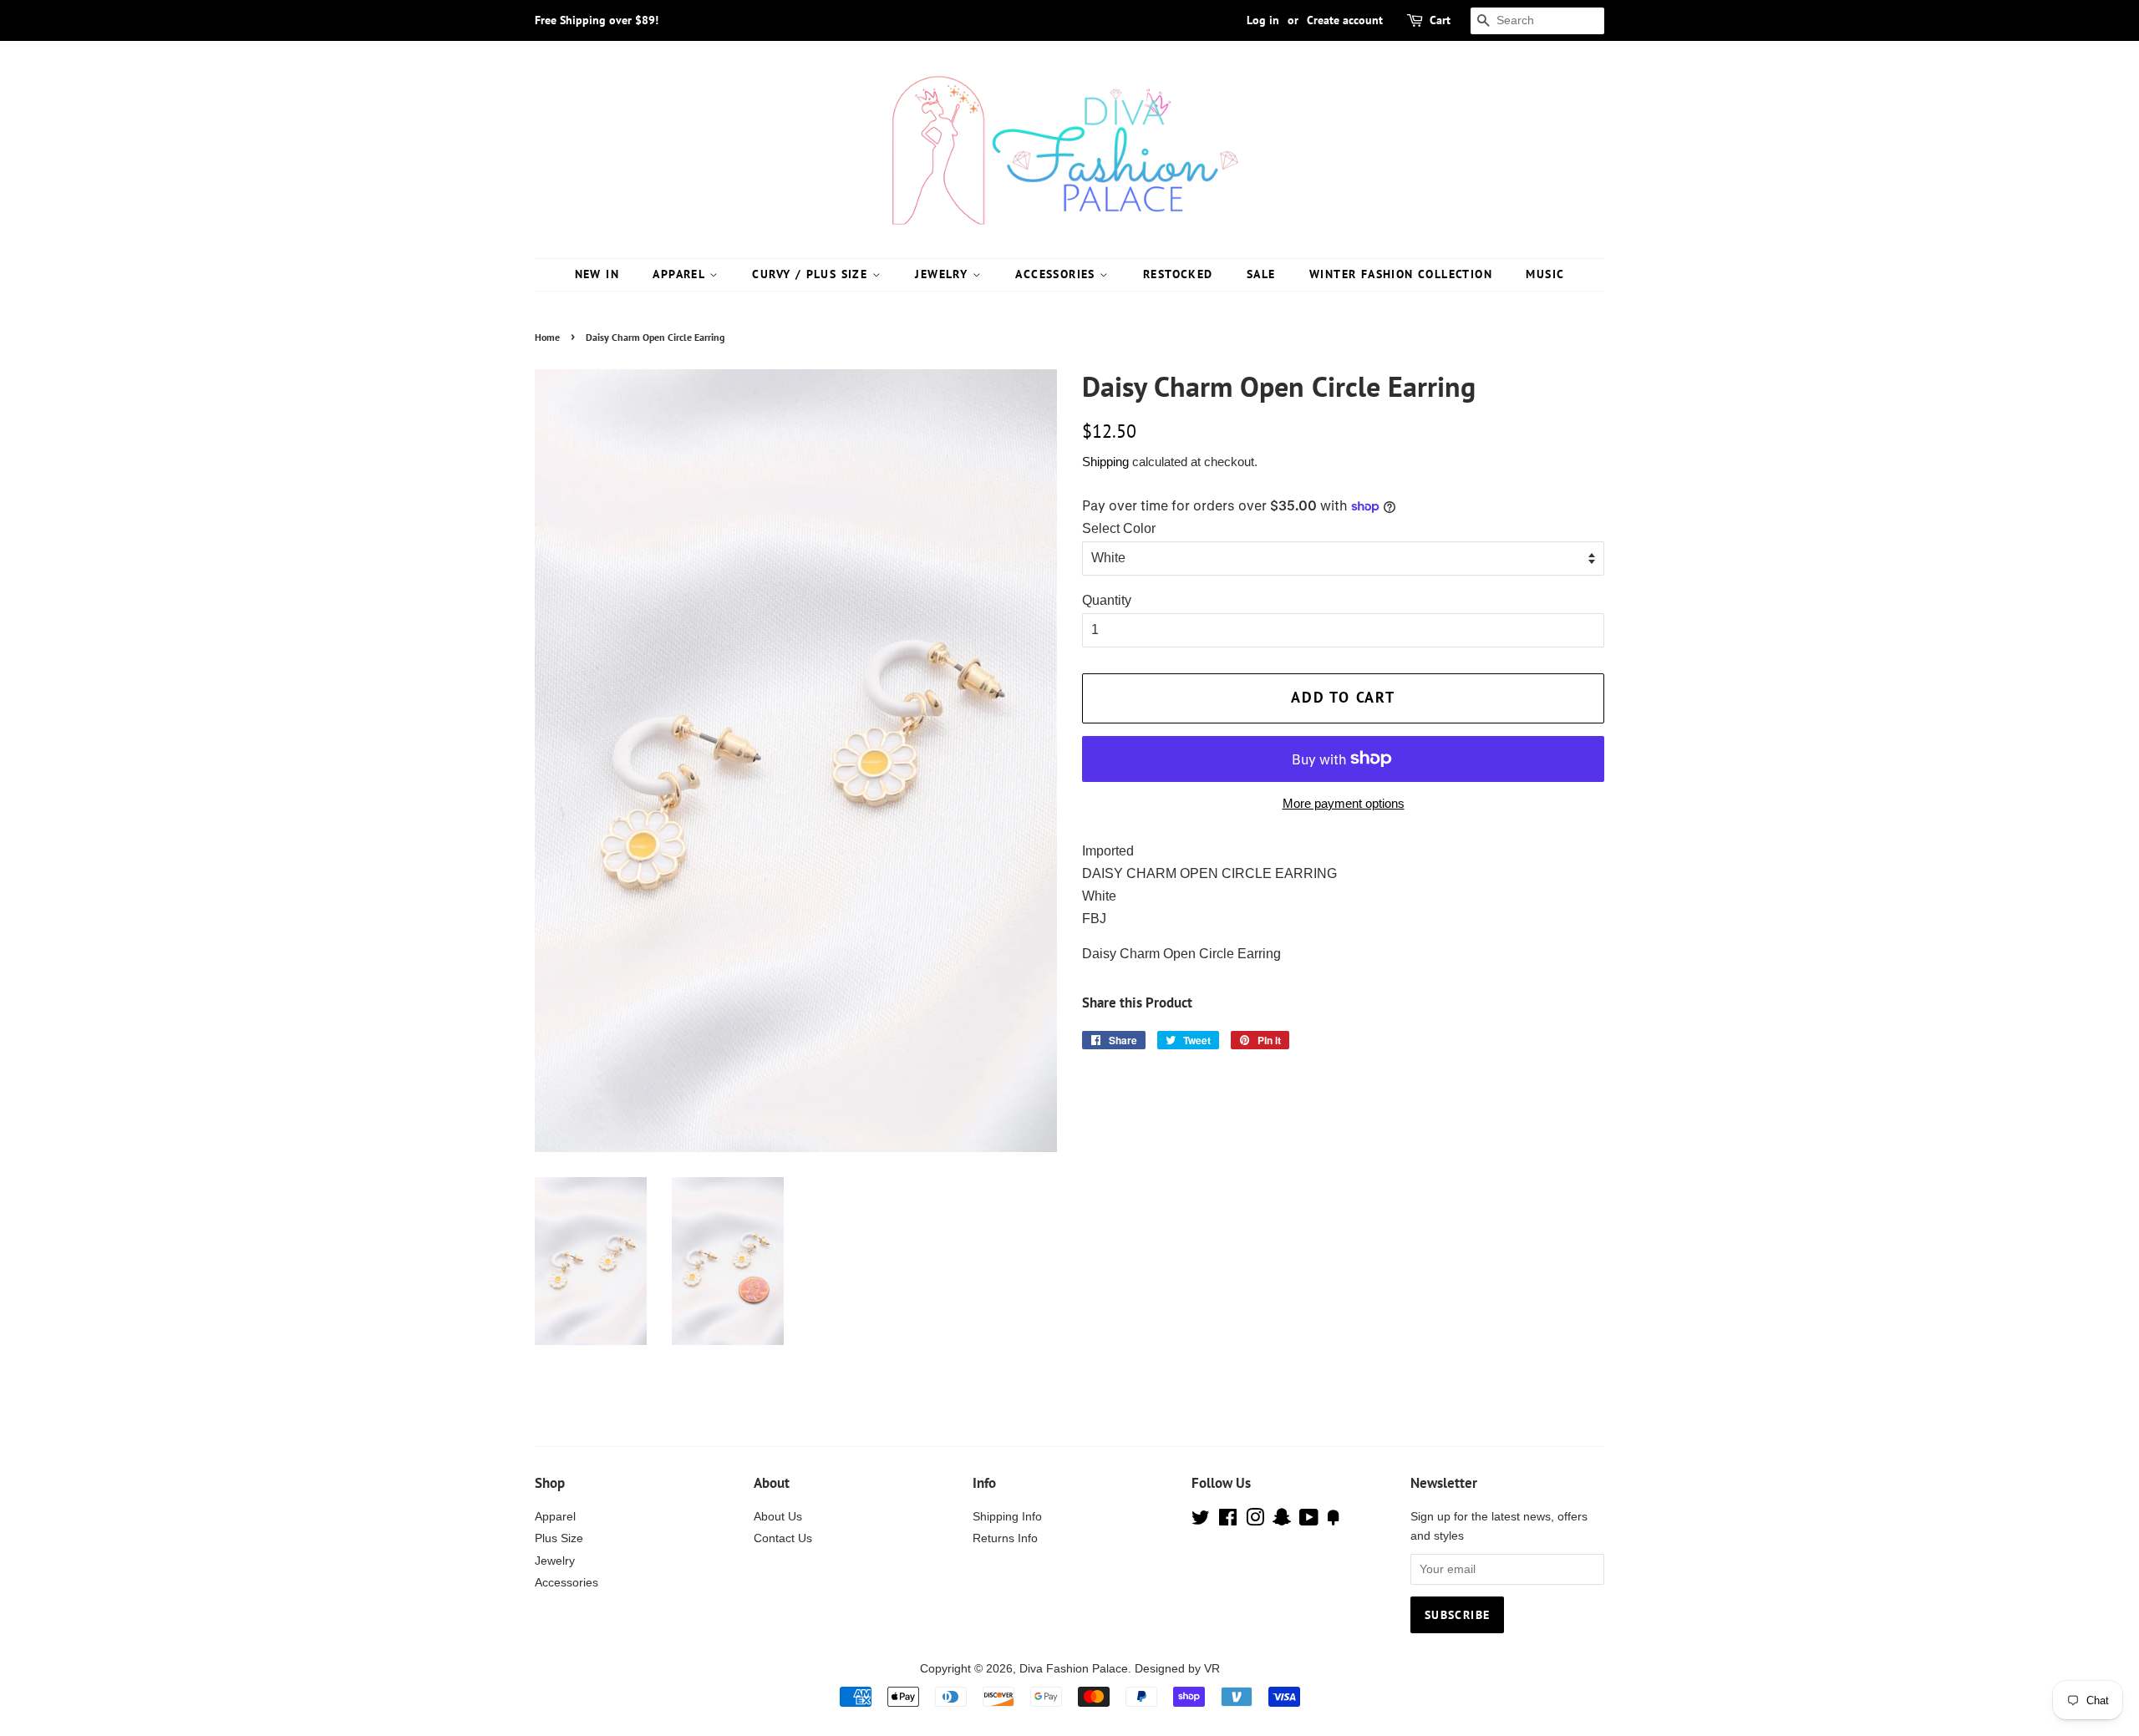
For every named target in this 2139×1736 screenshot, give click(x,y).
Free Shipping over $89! (597, 20)
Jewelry (943, 274)
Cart (1440, 20)
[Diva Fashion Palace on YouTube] (1309, 1521)
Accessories (1057, 274)
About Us (778, 1517)
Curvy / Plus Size (812, 274)
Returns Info (1005, 1538)
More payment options (1344, 803)
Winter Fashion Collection (1401, 274)
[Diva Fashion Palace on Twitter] (1201, 1521)
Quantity (1107, 600)
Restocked (1178, 274)
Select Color (1119, 528)
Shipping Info (1007, 1517)
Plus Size (559, 1538)
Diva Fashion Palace (1074, 1669)
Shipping (1105, 462)
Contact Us (783, 1538)
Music (1545, 274)
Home (547, 337)
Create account (1345, 20)
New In (597, 274)
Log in (1263, 20)
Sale (1261, 274)
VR (1212, 1669)
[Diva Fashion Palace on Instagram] (1255, 1521)
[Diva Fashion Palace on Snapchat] (1282, 1521)
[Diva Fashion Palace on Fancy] (1334, 1521)
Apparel (681, 274)
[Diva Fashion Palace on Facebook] (1228, 1521)
